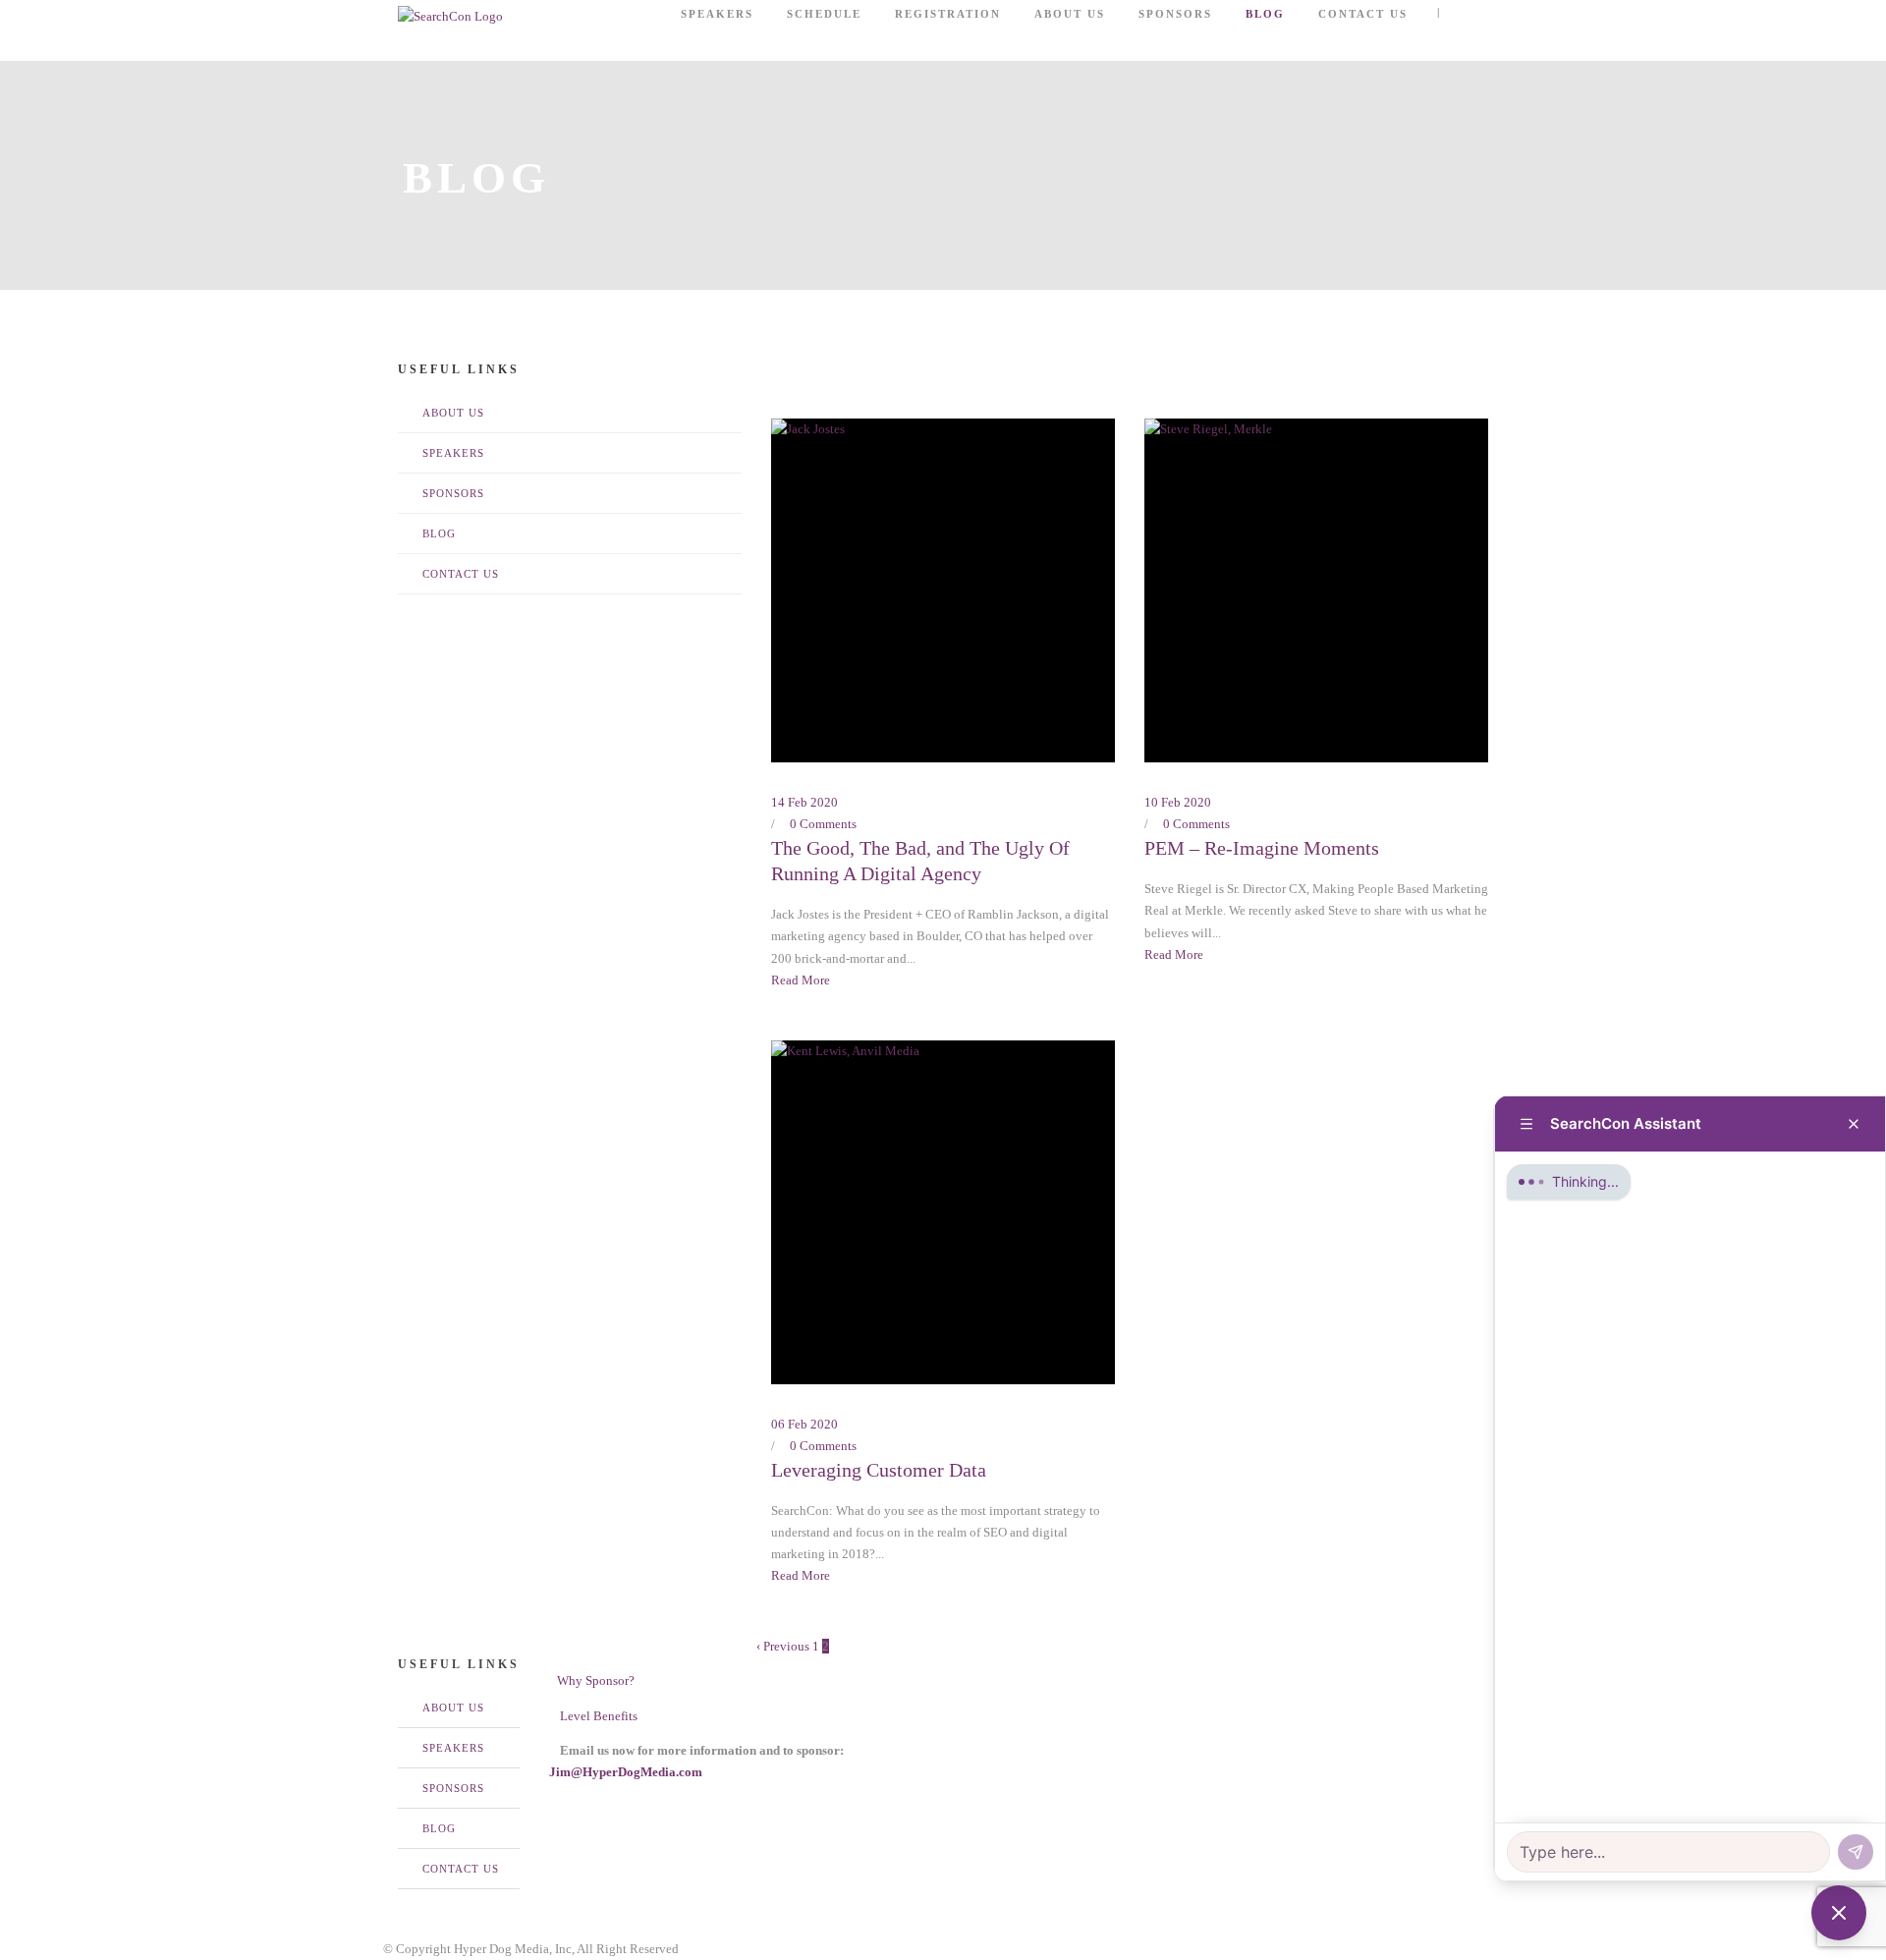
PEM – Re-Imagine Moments (1262, 848)
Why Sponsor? (594, 1680)
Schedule (824, 14)
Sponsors (1175, 14)
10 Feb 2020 (1178, 802)
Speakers (717, 14)
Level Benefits (596, 1716)
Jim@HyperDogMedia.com (626, 1772)
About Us (1070, 14)
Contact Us (1363, 14)
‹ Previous (783, 1646)
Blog (1265, 14)
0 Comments (823, 824)
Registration (948, 14)
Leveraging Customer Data (879, 1470)
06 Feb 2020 (804, 1424)
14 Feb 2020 (804, 802)
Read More (801, 980)
